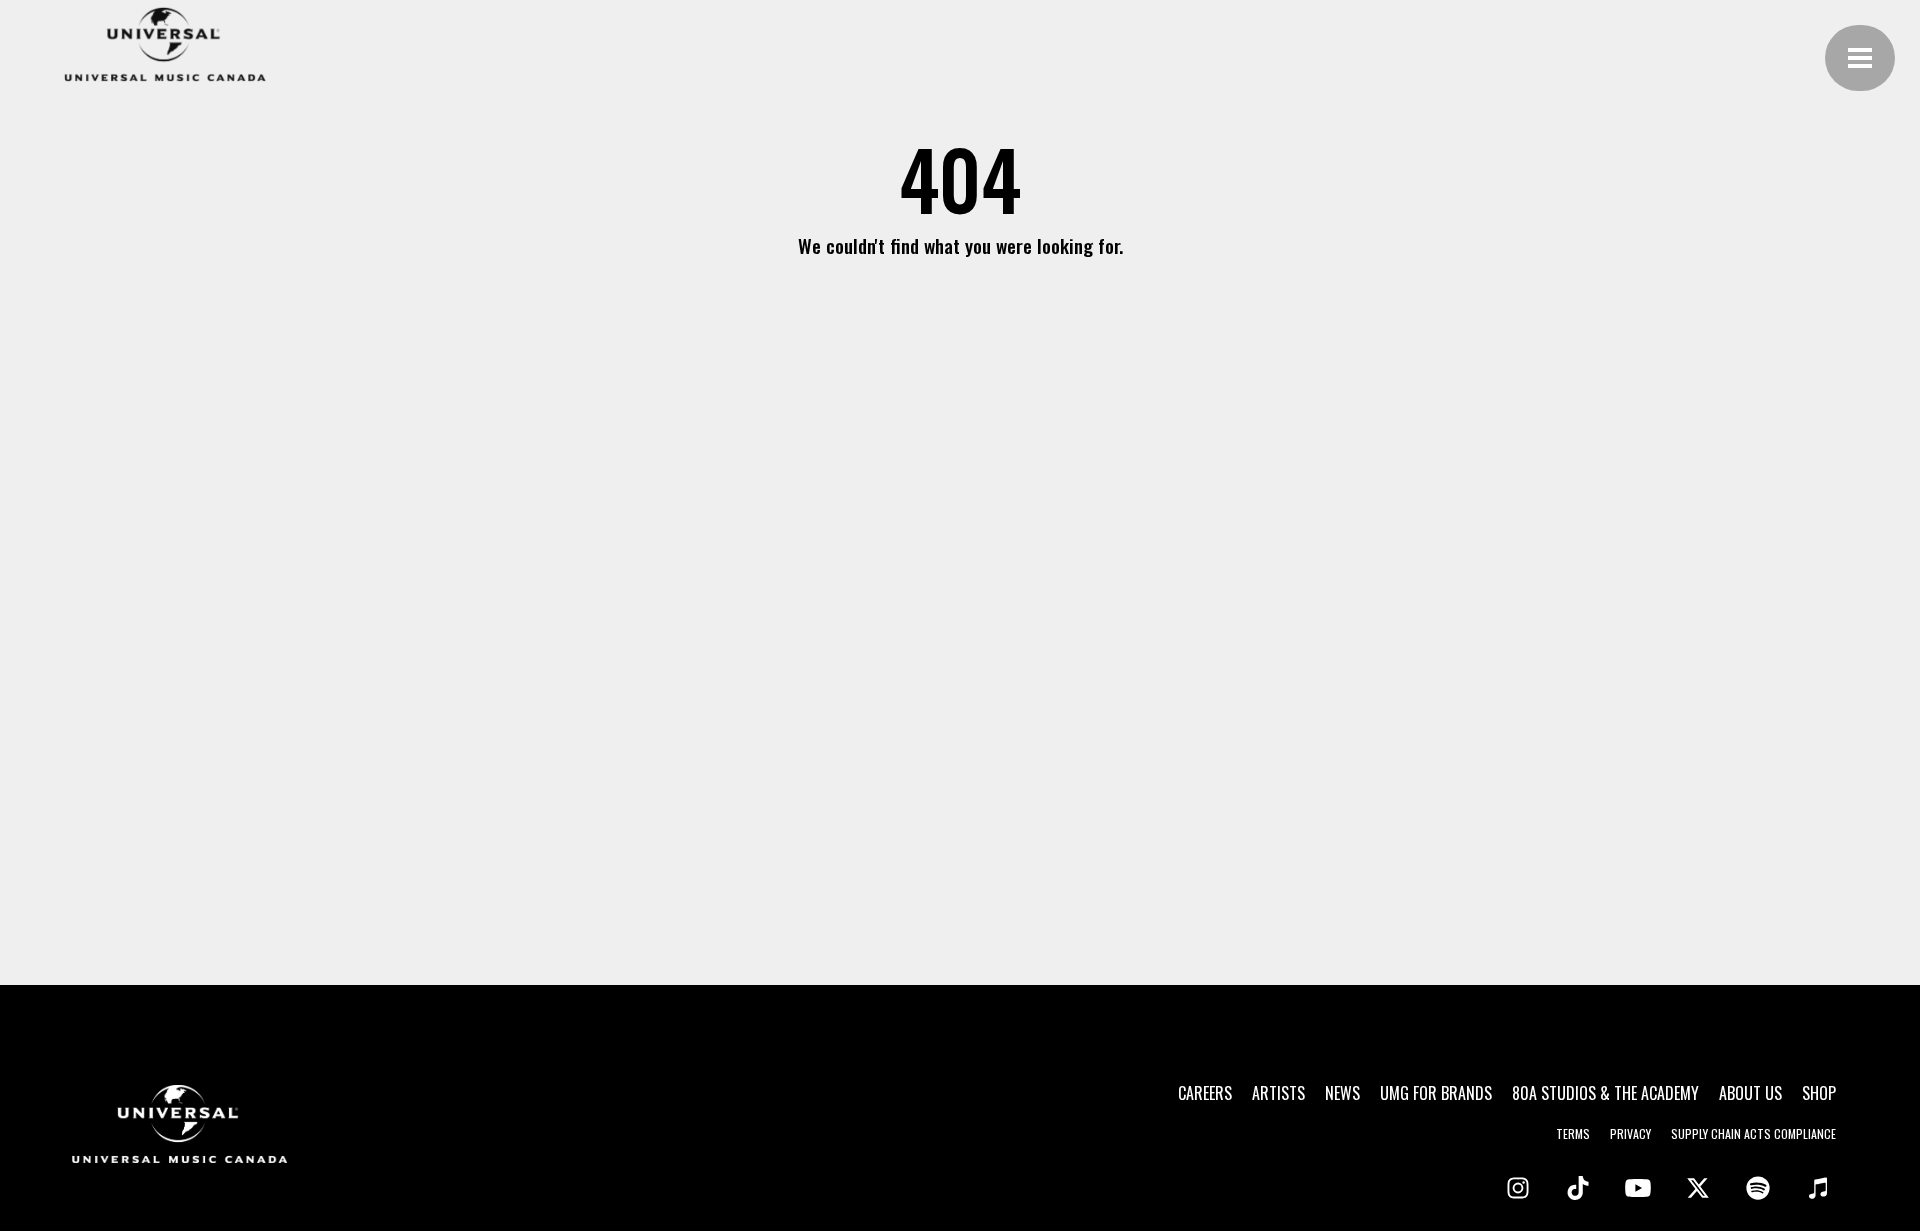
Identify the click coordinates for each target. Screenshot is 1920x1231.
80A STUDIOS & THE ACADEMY (1605, 1093)
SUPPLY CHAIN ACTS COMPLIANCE (1753, 1133)
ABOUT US (1750, 1093)
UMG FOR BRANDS (1436, 1093)
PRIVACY (1630, 1133)
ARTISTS (1278, 1093)
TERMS (1573, 1133)
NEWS (1342, 1093)
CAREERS (1205, 1093)
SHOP (1819, 1093)
